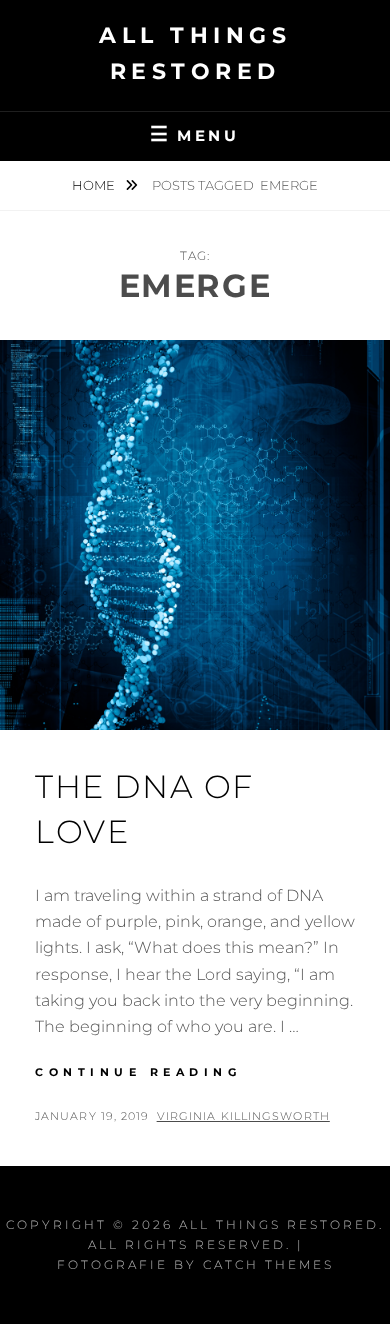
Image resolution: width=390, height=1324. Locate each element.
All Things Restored (279, 1224)
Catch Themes (268, 1264)
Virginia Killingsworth (243, 1116)
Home (95, 185)
